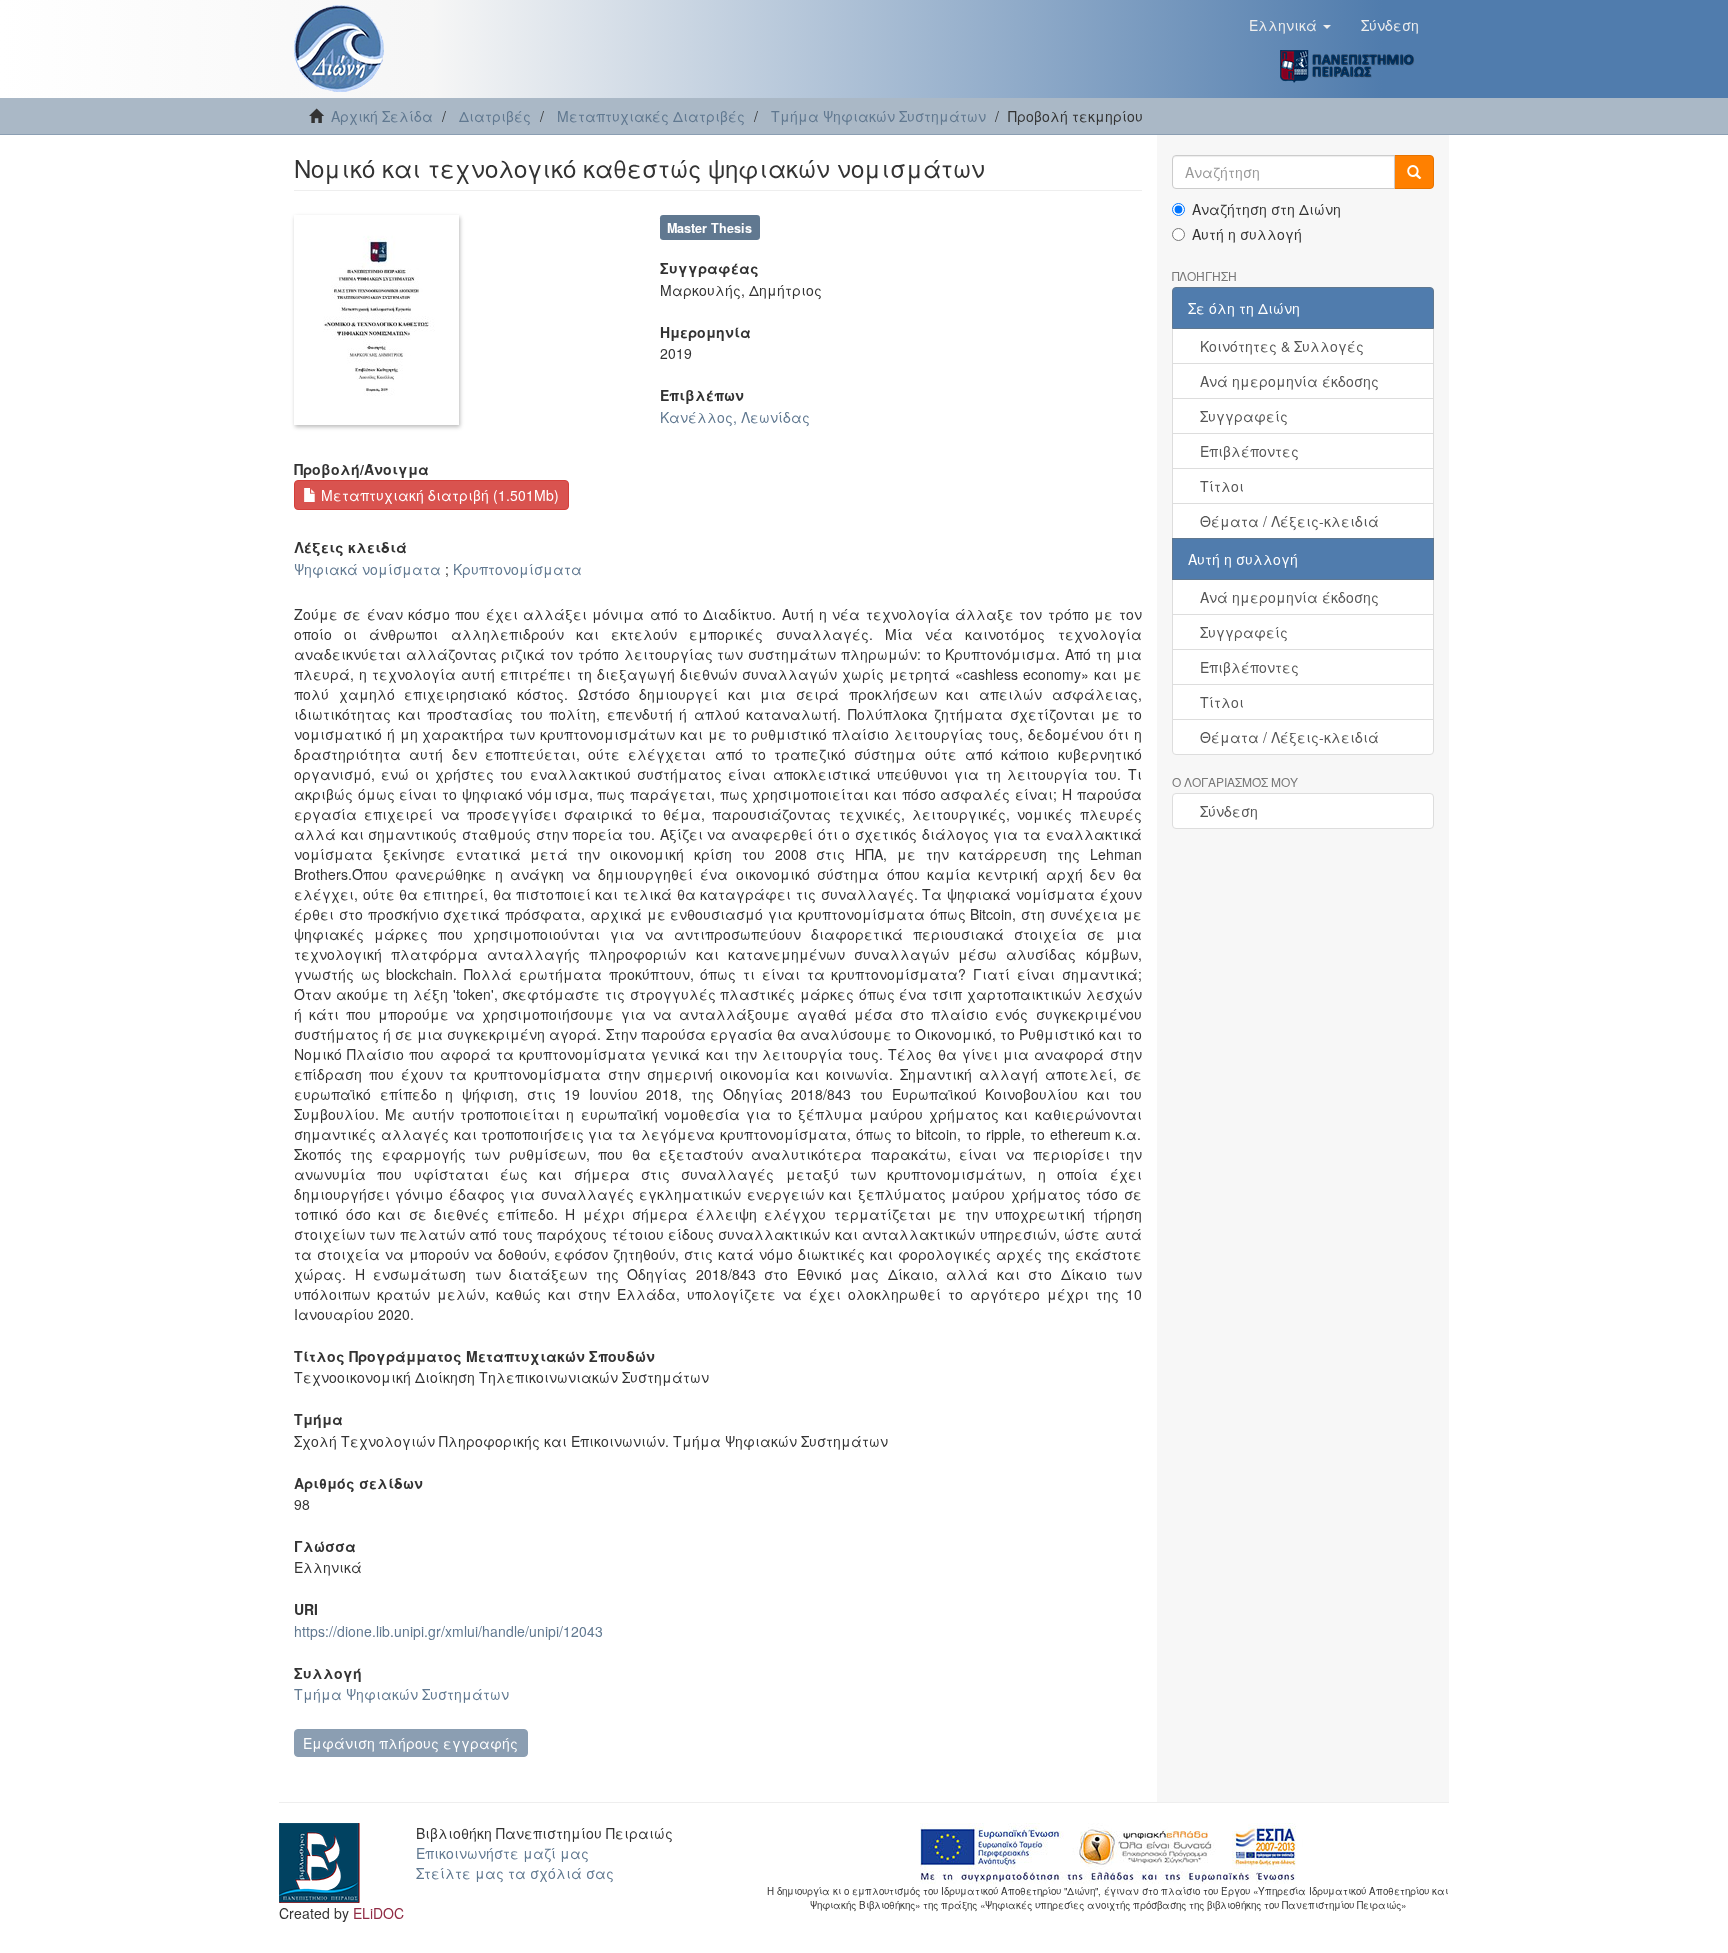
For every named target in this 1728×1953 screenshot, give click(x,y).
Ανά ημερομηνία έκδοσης (1289, 381)
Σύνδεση (1229, 811)
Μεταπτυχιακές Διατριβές (651, 116)
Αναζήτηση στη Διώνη (1266, 209)
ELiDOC (378, 1913)
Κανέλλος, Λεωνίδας (735, 417)
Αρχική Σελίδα (382, 116)
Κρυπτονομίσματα (517, 569)
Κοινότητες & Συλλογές (1282, 346)
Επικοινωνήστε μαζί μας (502, 1853)
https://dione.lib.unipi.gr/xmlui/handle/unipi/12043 (448, 1631)
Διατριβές (495, 116)
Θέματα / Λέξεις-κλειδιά (1289, 521)
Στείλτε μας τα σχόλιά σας (515, 1873)
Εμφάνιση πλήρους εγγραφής (410, 1743)
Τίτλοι (1222, 486)
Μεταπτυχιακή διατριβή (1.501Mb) (438, 495)
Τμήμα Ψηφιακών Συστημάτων (878, 116)
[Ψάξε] (1414, 172)
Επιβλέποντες (1249, 451)
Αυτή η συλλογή (1247, 234)
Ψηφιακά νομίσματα (367, 569)
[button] (1290, 25)
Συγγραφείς (1244, 416)
